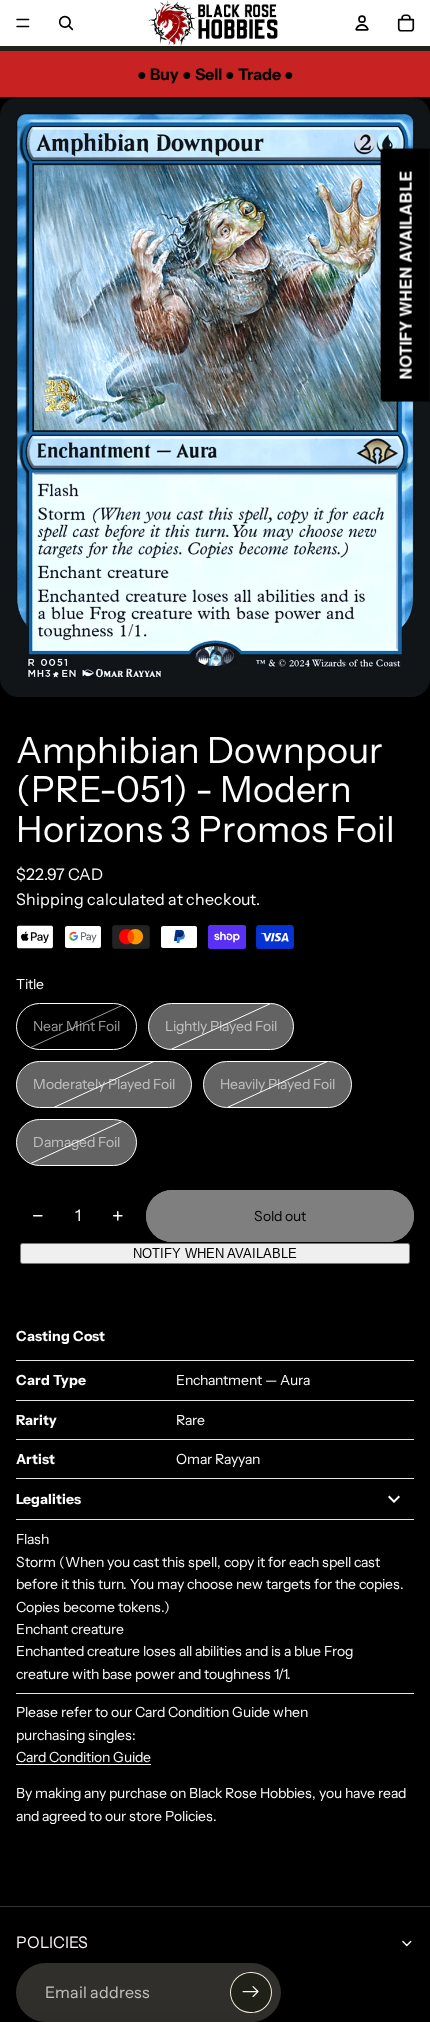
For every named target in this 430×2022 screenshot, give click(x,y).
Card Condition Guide (83, 1757)
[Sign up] (251, 1993)
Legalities (48, 1499)
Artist (35, 1459)
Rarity (36, 1420)
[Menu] (23, 23)
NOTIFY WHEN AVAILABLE (215, 1253)
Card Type (51, 1380)
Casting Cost (60, 1336)
